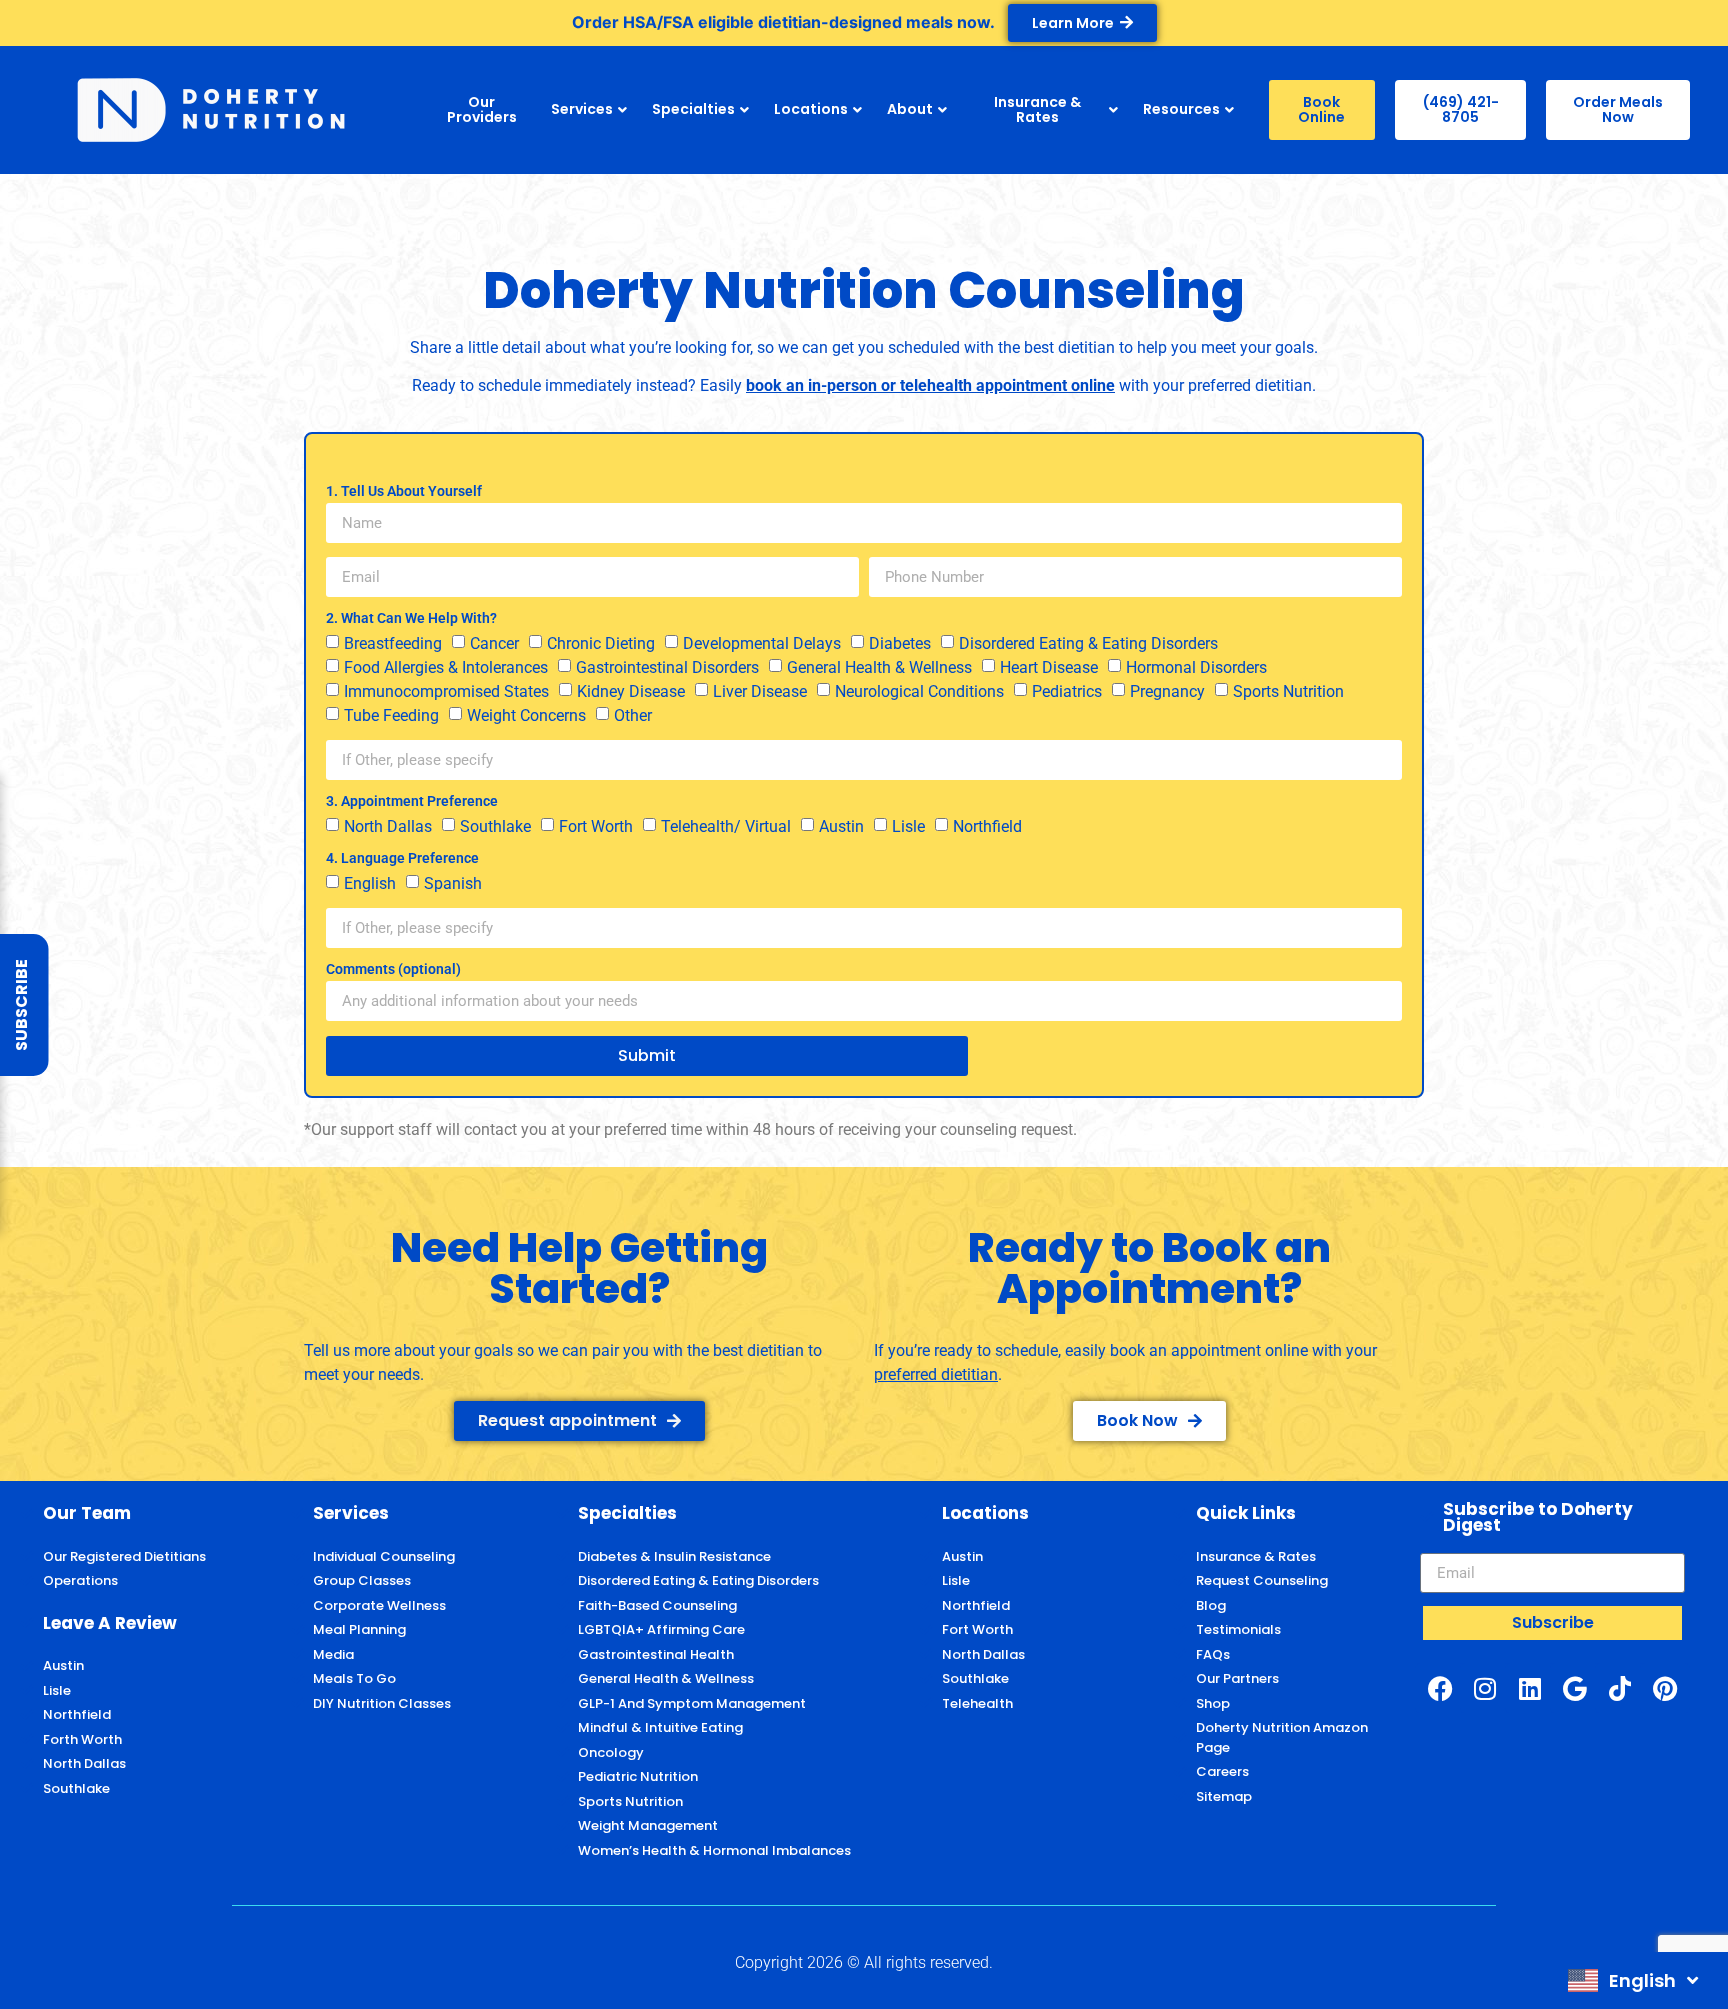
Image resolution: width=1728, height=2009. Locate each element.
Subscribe (21, 1005)
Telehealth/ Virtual (726, 826)
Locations (811, 109)
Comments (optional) (393, 969)
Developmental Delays (762, 643)
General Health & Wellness (879, 667)
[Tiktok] (1620, 1688)
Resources (1181, 109)
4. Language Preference (402, 858)
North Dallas (388, 826)
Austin (841, 826)
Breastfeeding (393, 643)
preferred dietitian (1250, 385)
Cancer (494, 643)
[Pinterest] (1665, 1688)
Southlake (495, 826)
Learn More (1073, 23)
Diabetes (900, 643)
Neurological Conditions (919, 691)
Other (633, 715)
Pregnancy (1167, 691)
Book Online (1321, 109)
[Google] (1575, 1688)
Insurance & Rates (1037, 109)
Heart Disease (1049, 667)
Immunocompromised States (446, 691)
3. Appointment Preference (412, 801)
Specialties (693, 109)
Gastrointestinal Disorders (667, 667)
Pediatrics (1067, 691)
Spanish (453, 883)
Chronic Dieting (601, 643)
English (370, 883)
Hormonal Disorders (1196, 667)
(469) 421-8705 (1461, 109)
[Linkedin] (1530, 1688)
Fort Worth (596, 826)
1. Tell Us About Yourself (404, 491)
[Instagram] (1485, 1688)
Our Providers (482, 109)
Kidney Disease (631, 691)
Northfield (987, 826)
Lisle (908, 826)
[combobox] (1633, 1980)
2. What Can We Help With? (411, 618)
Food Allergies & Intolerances (446, 667)
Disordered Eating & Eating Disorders (1088, 643)
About (910, 109)
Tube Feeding (391, 715)
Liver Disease (760, 691)
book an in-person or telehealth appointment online (930, 385)
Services (582, 109)
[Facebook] (1440, 1688)
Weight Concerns (526, 715)
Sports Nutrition (1288, 691)
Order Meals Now (1618, 109)
